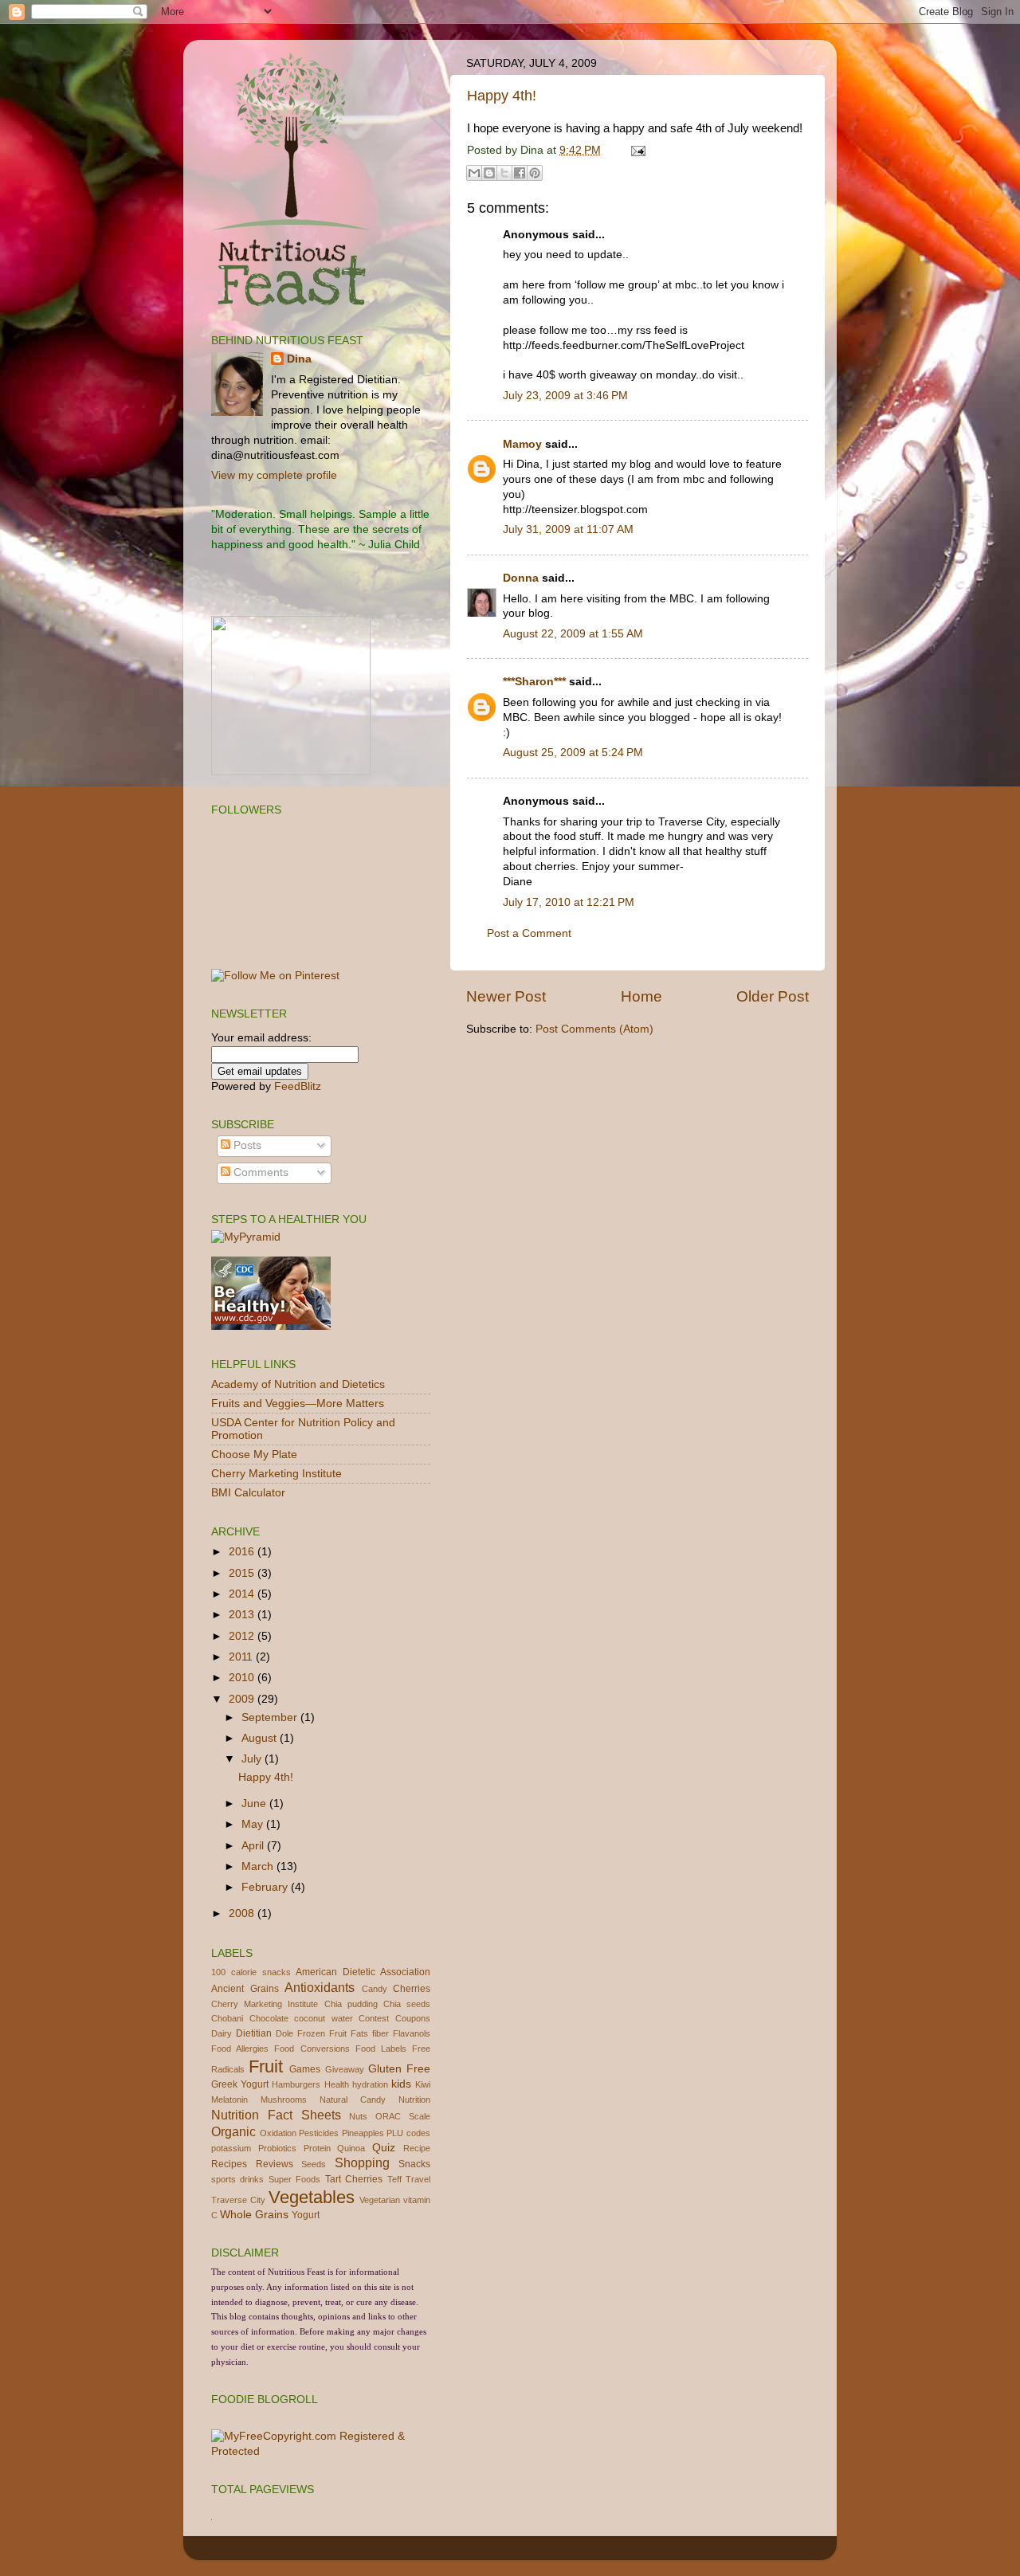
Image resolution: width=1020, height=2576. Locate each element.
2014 (243, 1594)
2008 (243, 1913)
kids (401, 2084)
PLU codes (408, 2133)
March (259, 1866)
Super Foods (294, 2179)
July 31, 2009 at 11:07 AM (568, 529)
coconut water (324, 2018)
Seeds (314, 2164)
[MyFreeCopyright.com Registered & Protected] (321, 2451)
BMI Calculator (248, 1493)
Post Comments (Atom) (594, 1029)
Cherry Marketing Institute (277, 1474)
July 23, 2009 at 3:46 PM (565, 396)
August (261, 1738)
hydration (370, 2084)
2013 (243, 1615)
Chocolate (269, 2018)
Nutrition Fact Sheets (276, 2115)
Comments (259, 1172)
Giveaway (345, 2069)
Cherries (412, 1989)
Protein (317, 2148)
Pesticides (319, 2133)
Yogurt (306, 2215)
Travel (418, 2179)
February (266, 1887)
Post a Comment (529, 933)
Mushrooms (284, 2100)
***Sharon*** (534, 682)
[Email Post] (636, 150)
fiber (381, 2033)
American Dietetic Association (363, 1972)
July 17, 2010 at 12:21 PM (569, 902)
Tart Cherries (354, 2179)
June (255, 1804)
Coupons (413, 2018)
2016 (243, 1552)
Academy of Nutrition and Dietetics (298, 1384)
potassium (231, 2148)
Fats (359, 2033)
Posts (246, 1145)
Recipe (417, 2148)
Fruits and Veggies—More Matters (298, 1404)
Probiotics (277, 2148)
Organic (233, 2131)
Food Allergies (240, 2049)
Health (337, 2084)
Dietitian (254, 2033)
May (254, 1824)
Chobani (227, 2018)
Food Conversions (312, 2049)
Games (305, 2069)
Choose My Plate (254, 1455)
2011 (242, 1657)
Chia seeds (407, 2004)
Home (641, 996)
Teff (394, 2179)
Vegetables (312, 2197)
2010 (243, 1678)
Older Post (773, 996)
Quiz (384, 2148)
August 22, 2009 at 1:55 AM (573, 634)
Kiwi (423, 2084)
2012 (243, 1636)
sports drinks (237, 2179)
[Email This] (474, 173)
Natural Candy (353, 2100)
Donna (521, 578)
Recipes (229, 2164)
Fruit (266, 2066)
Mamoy (522, 444)
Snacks (414, 2164)
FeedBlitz (298, 1086)
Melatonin (229, 2100)
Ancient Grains (245, 1989)
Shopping (362, 2162)
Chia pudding (351, 2004)
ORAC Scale (403, 2116)
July (253, 1759)
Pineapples (363, 2133)
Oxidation (278, 2133)
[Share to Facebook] (520, 173)
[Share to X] (504, 173)
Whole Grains (254, 2215)
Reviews (275, 2164)
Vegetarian (380, 2200)
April (254, 1846)
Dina (299, 359)
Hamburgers (296, 2084)
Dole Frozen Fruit (311, 2033)
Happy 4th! (502, 96)
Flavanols (412, 2033)
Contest (374, 2018)
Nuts (358, 2116)
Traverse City (238, 2200)
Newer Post (506, 996)
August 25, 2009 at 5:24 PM (573, 753)
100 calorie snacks (251, 1972)
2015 (243, 1573)
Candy (375, 1989)
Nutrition (414, 2100)
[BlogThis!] (489, 173)
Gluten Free (399, 2069)
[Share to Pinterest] (535, 173)
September (271, 1717)
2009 (243, 1699)
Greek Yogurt (240, 2084)
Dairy (222, 2033)
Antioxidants (320, 1987)
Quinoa (351, 2148)
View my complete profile (274, 475)
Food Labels (381, 2049)
